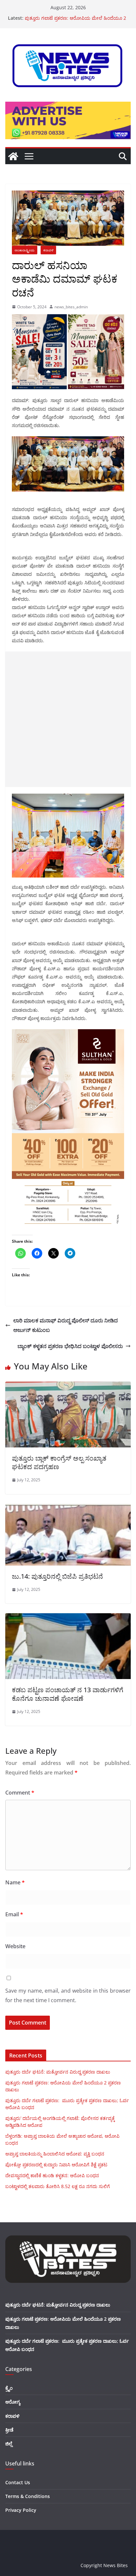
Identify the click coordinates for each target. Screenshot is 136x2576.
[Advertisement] (68, 719)
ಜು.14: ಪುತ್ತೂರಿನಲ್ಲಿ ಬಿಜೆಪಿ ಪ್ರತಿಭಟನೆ (57, 1576)
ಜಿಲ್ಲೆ (9, 2444)
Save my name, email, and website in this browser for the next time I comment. (68, 1995)
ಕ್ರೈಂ (9, 2388)
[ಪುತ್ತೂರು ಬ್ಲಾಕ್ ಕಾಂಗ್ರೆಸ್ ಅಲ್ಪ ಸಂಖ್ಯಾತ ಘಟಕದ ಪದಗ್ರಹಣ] (68, 1386)
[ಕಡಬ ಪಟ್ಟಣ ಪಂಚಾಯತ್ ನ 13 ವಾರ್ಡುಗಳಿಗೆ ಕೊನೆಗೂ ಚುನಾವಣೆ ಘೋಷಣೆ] (68, 1618)
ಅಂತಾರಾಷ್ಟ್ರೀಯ (25, 250)
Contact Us (18, 2482)
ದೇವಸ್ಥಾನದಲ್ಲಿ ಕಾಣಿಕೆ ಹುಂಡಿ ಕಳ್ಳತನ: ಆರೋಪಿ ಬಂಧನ (52, 2175)
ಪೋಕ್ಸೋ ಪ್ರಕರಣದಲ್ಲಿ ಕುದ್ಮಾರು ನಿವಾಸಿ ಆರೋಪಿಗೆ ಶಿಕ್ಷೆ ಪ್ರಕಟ (56, 2165)
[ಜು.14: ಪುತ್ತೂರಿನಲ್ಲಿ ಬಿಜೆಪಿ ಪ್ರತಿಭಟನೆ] (68, 1509)
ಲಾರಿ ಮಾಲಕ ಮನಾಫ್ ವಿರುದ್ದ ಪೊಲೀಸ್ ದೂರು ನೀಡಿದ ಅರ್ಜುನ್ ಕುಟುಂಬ (66, 1325)
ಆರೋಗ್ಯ (13, 2402)
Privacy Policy (21, 2510)
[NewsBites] (13, 156)
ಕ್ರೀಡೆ (9, 2430)
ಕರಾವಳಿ (48, 250)
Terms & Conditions (28, 2496)
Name (15, 1882)
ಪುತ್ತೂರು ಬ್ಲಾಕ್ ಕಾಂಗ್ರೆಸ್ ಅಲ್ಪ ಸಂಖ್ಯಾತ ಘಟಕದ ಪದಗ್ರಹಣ (59, 1462)
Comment (20, 1793)
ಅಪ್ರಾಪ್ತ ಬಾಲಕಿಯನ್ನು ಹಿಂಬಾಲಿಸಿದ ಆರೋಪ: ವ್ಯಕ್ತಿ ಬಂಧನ (55, 2154)
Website (15, 1946)
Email (14, 1914)
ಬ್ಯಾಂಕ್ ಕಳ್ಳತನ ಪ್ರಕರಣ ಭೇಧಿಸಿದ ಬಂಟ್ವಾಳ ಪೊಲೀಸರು (70, 1346)
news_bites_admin (71, 307)
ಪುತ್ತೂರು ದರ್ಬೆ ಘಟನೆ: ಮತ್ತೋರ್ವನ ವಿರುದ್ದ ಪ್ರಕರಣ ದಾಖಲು (58, 2072)
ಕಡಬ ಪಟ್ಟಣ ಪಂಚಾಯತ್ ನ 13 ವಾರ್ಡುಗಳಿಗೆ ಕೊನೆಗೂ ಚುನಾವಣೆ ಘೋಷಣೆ (68, 1694)
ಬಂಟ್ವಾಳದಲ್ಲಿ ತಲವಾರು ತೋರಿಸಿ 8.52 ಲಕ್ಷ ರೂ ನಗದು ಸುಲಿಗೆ (58, 2186)
